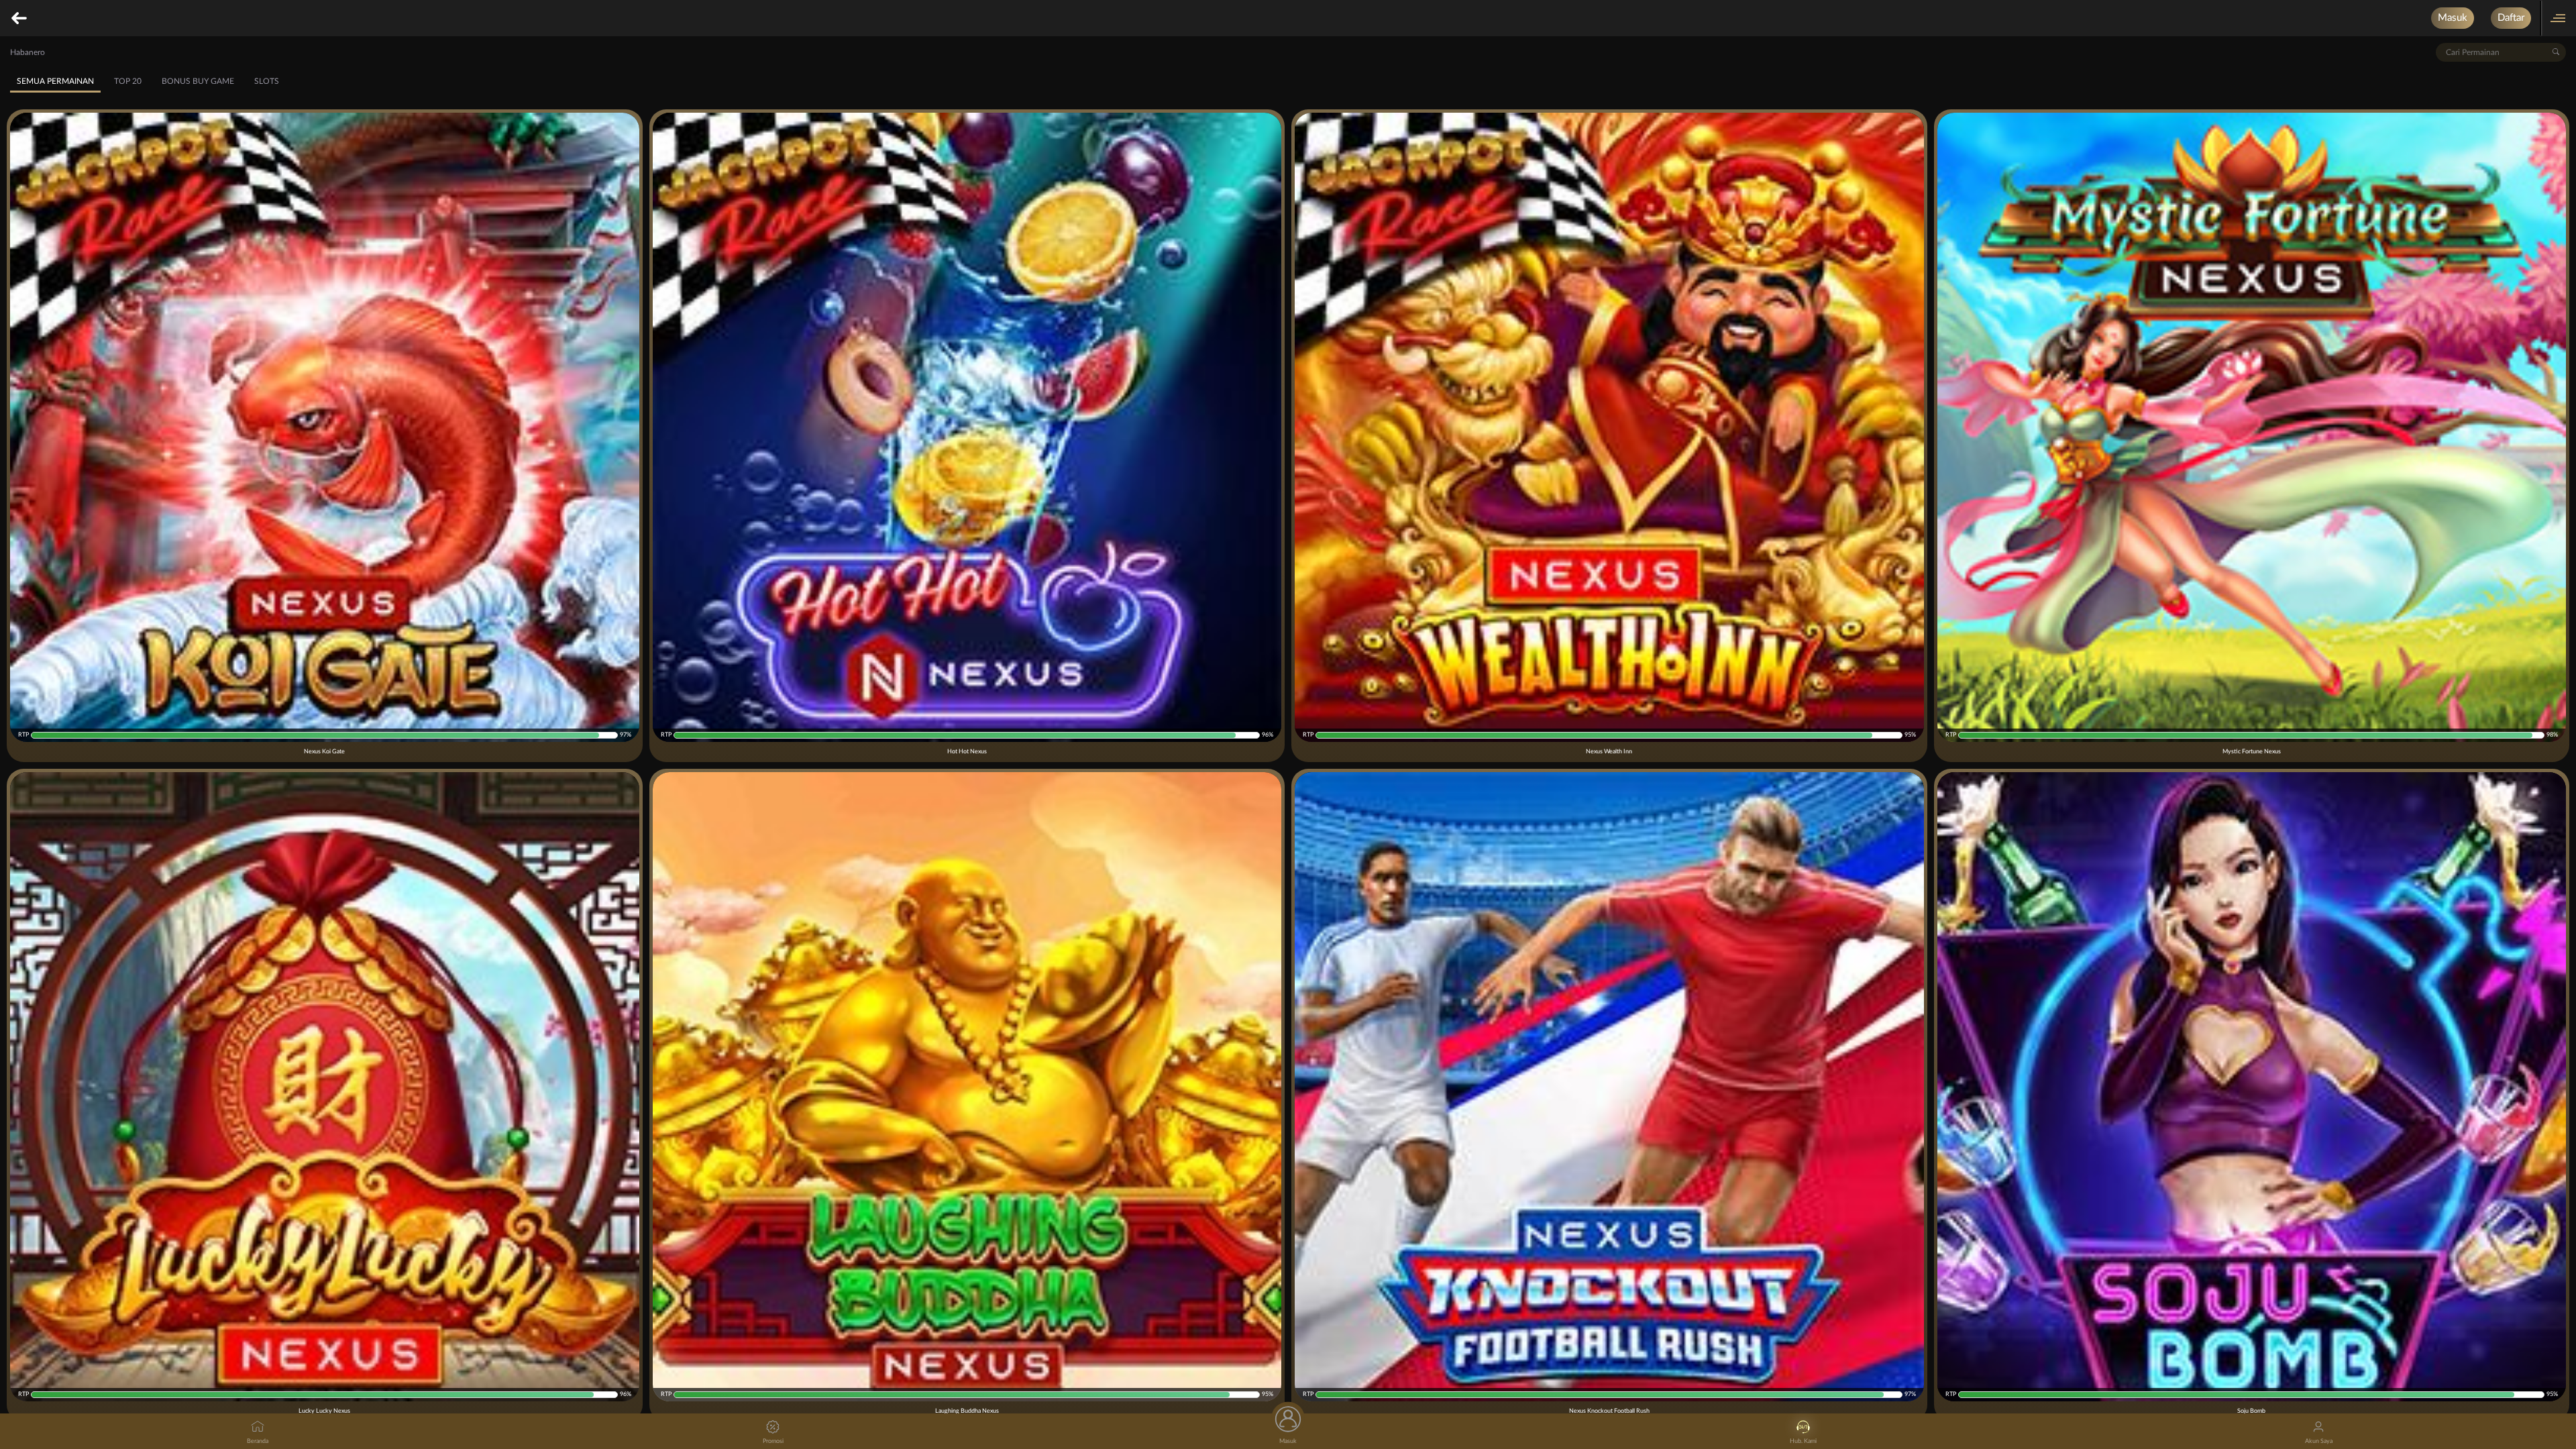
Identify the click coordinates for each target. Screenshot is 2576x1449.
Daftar (2511, 18)
